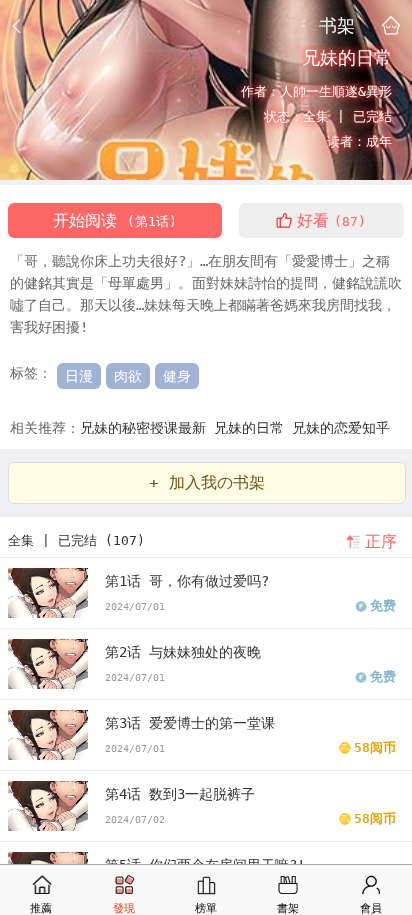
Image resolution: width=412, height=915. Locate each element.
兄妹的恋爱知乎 (341, 428)
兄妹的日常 (253, 428)
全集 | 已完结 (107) (76, 540)
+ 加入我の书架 (207, 482)
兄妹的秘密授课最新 (147, 428)
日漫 (79, 376)
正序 (381, 541)
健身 (177, 376)
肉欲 (128, 376)
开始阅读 (115, 220)
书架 (337, 25)
